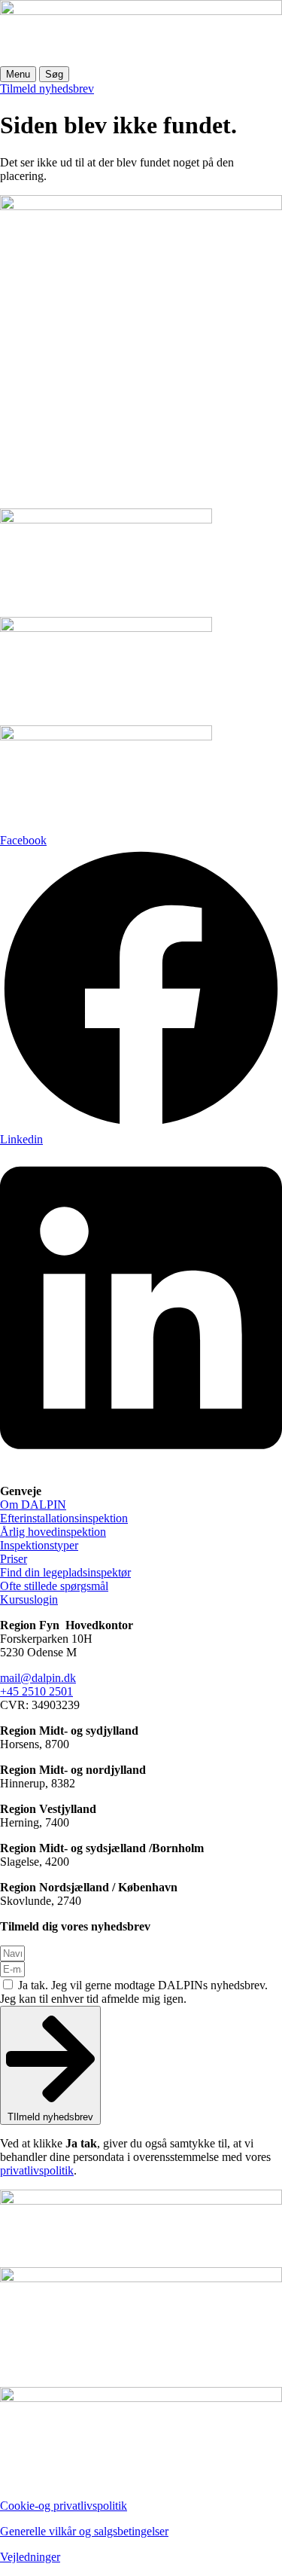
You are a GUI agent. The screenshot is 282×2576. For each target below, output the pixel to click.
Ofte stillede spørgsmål (54, 1586)
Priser (14, 1559)
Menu (18, 74)
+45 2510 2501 (36, 1691)
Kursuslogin (29, 1599)
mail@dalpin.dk (38, 1678)
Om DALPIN (33, 1505)
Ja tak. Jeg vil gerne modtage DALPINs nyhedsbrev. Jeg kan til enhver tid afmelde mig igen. (134, 1992)
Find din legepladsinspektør (65, 1572)
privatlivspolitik (37, 2170)
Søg (54, 74)
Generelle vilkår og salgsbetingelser (84, 2531)
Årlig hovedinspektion (53, 1532)
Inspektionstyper (39, 1545)
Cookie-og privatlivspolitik (64, 2506)
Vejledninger (30, 2557)
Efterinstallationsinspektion (64, 1518)
